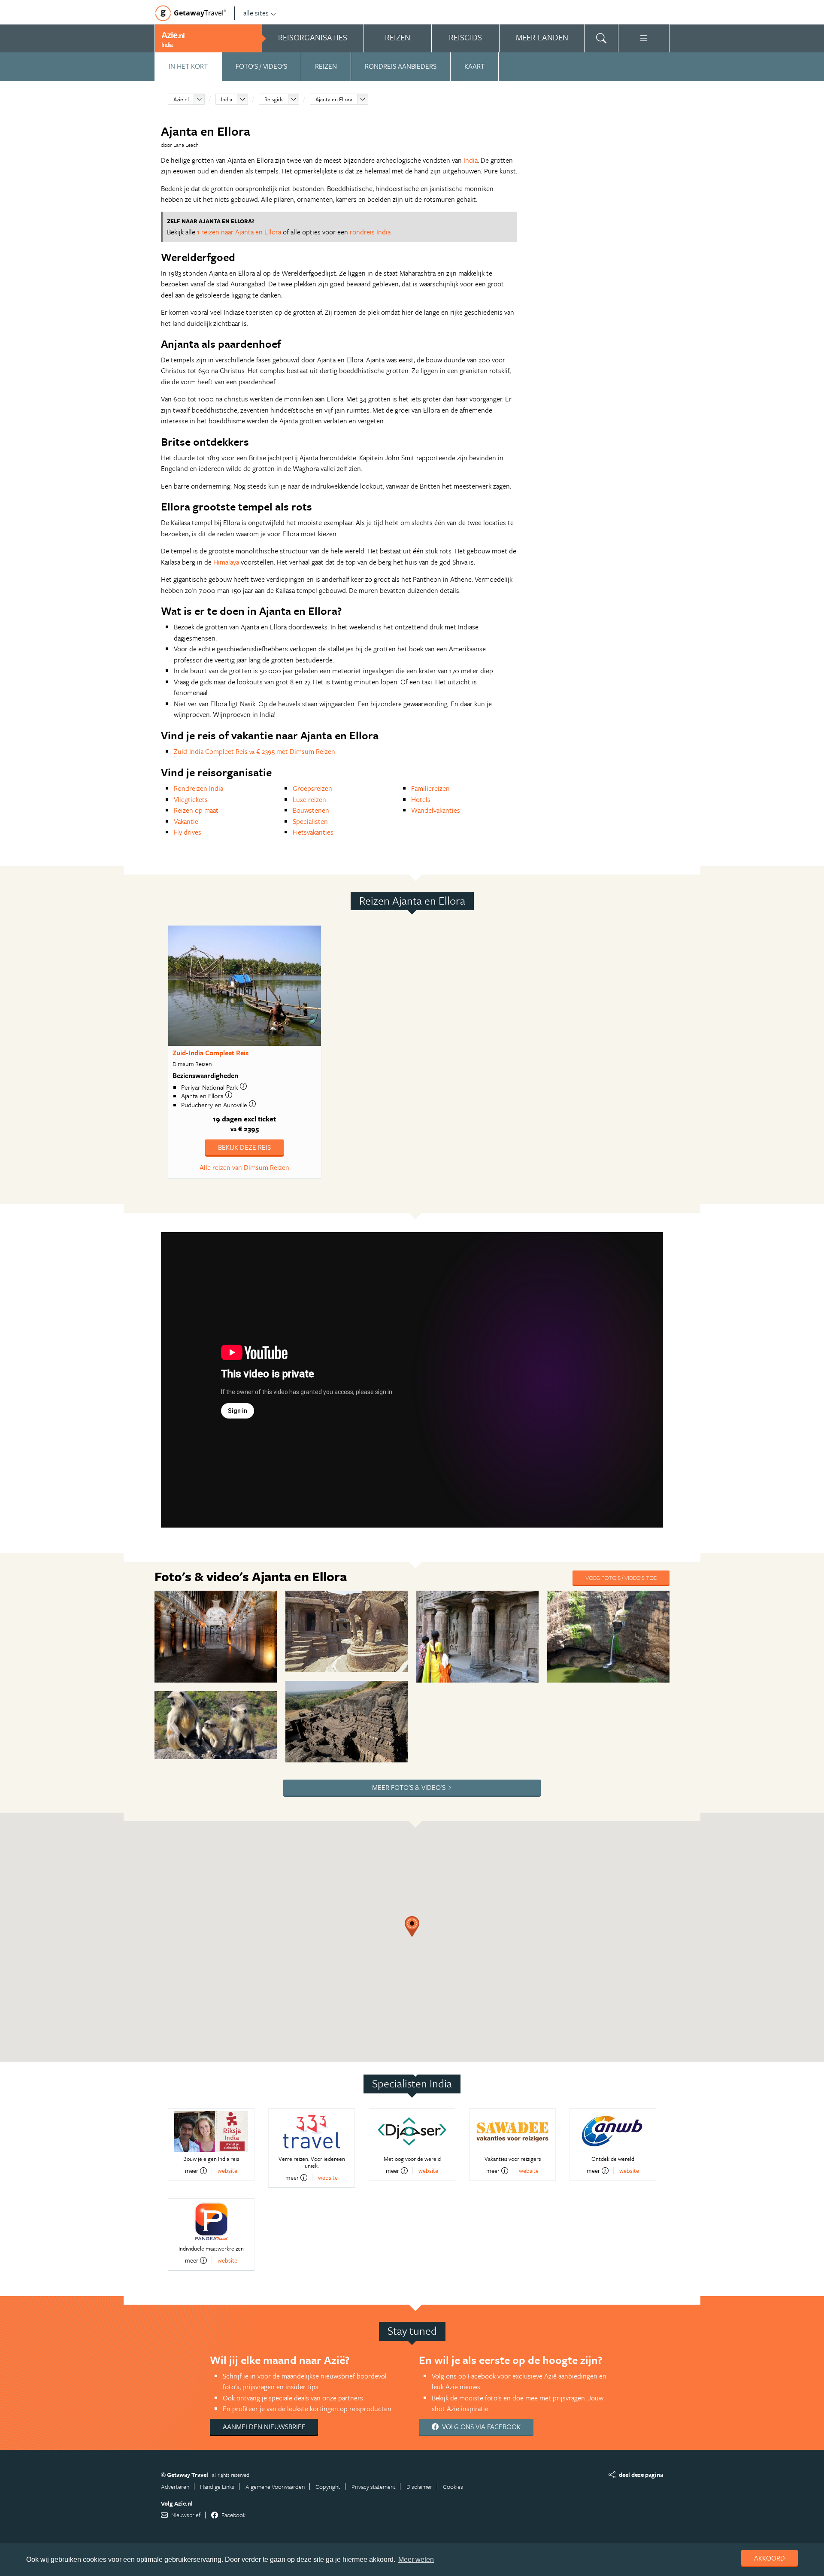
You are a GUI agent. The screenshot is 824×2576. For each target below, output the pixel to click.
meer (192, 2171)
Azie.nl (181, 99)
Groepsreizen (312, 788)
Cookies (453, 2486)
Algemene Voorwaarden (275, 2486)
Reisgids (274, 99)
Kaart (474, 66)
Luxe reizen (309, 799)
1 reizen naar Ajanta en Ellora (239, 232)
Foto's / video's (261, 66)
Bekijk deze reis (244, 1147)
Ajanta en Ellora (334, 99)
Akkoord (769, 2558)
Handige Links (217, 2486)
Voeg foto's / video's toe (621, 1578)
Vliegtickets (191, 799)
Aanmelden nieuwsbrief (264, 2427)
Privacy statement (374, 2486)
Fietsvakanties (313, 832)
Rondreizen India (198, 788)
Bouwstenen (311, 810)
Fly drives (188, 832)
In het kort (188, 66)
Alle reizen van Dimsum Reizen (244, 1167)
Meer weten (416, 2559)
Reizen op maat (196, 810)
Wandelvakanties (436, 810)
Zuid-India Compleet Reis (211, 1053)
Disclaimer (419, 2486)
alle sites (256, 13)
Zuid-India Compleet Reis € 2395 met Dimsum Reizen (254, 751)
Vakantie (186, 821)
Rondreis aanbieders (401, 66)
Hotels (421, 799)
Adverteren (175, 2486)
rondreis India (370, 232)
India (227, 99)
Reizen (326, 66)
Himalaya (226, 562)
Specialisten (310, 821)
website (227, 2170)
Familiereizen (430, 788)
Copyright (328, 2486)
